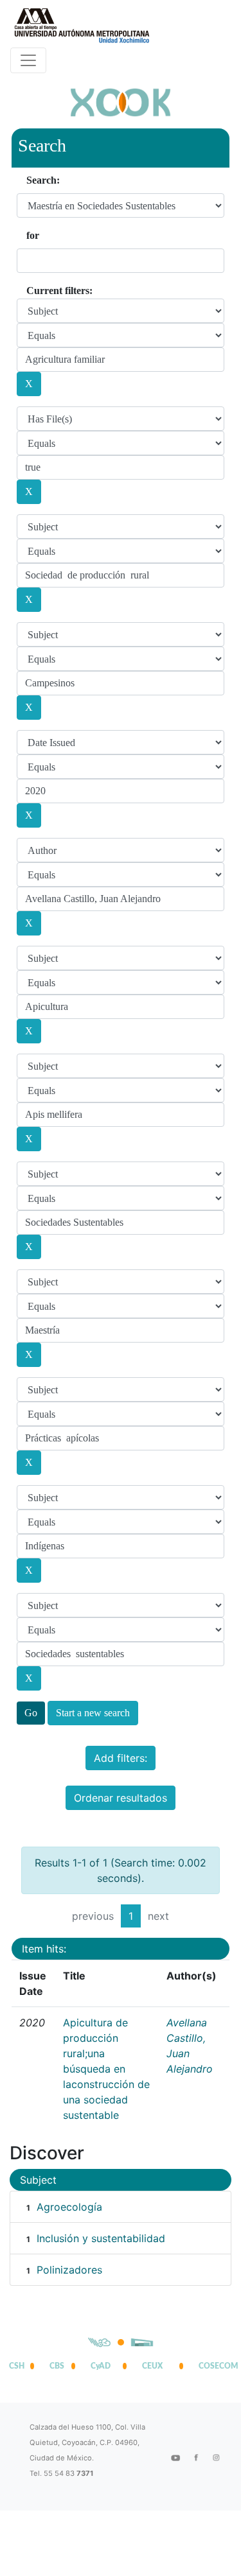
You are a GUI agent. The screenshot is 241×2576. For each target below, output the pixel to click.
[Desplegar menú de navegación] (28, 60)
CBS (57, 2366)
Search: (43, 180)
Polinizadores (69, 2270)
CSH (17, 2366)
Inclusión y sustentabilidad (101, 2238)
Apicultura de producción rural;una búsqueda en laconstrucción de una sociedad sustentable (106, 2069)
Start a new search (93, 1713)
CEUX (152, 2366)
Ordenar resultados (121, 1798)
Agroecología (69, 2207)
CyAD (101, 2366)
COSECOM (215, 2366)
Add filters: (121, 1758)
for (33, 235)
